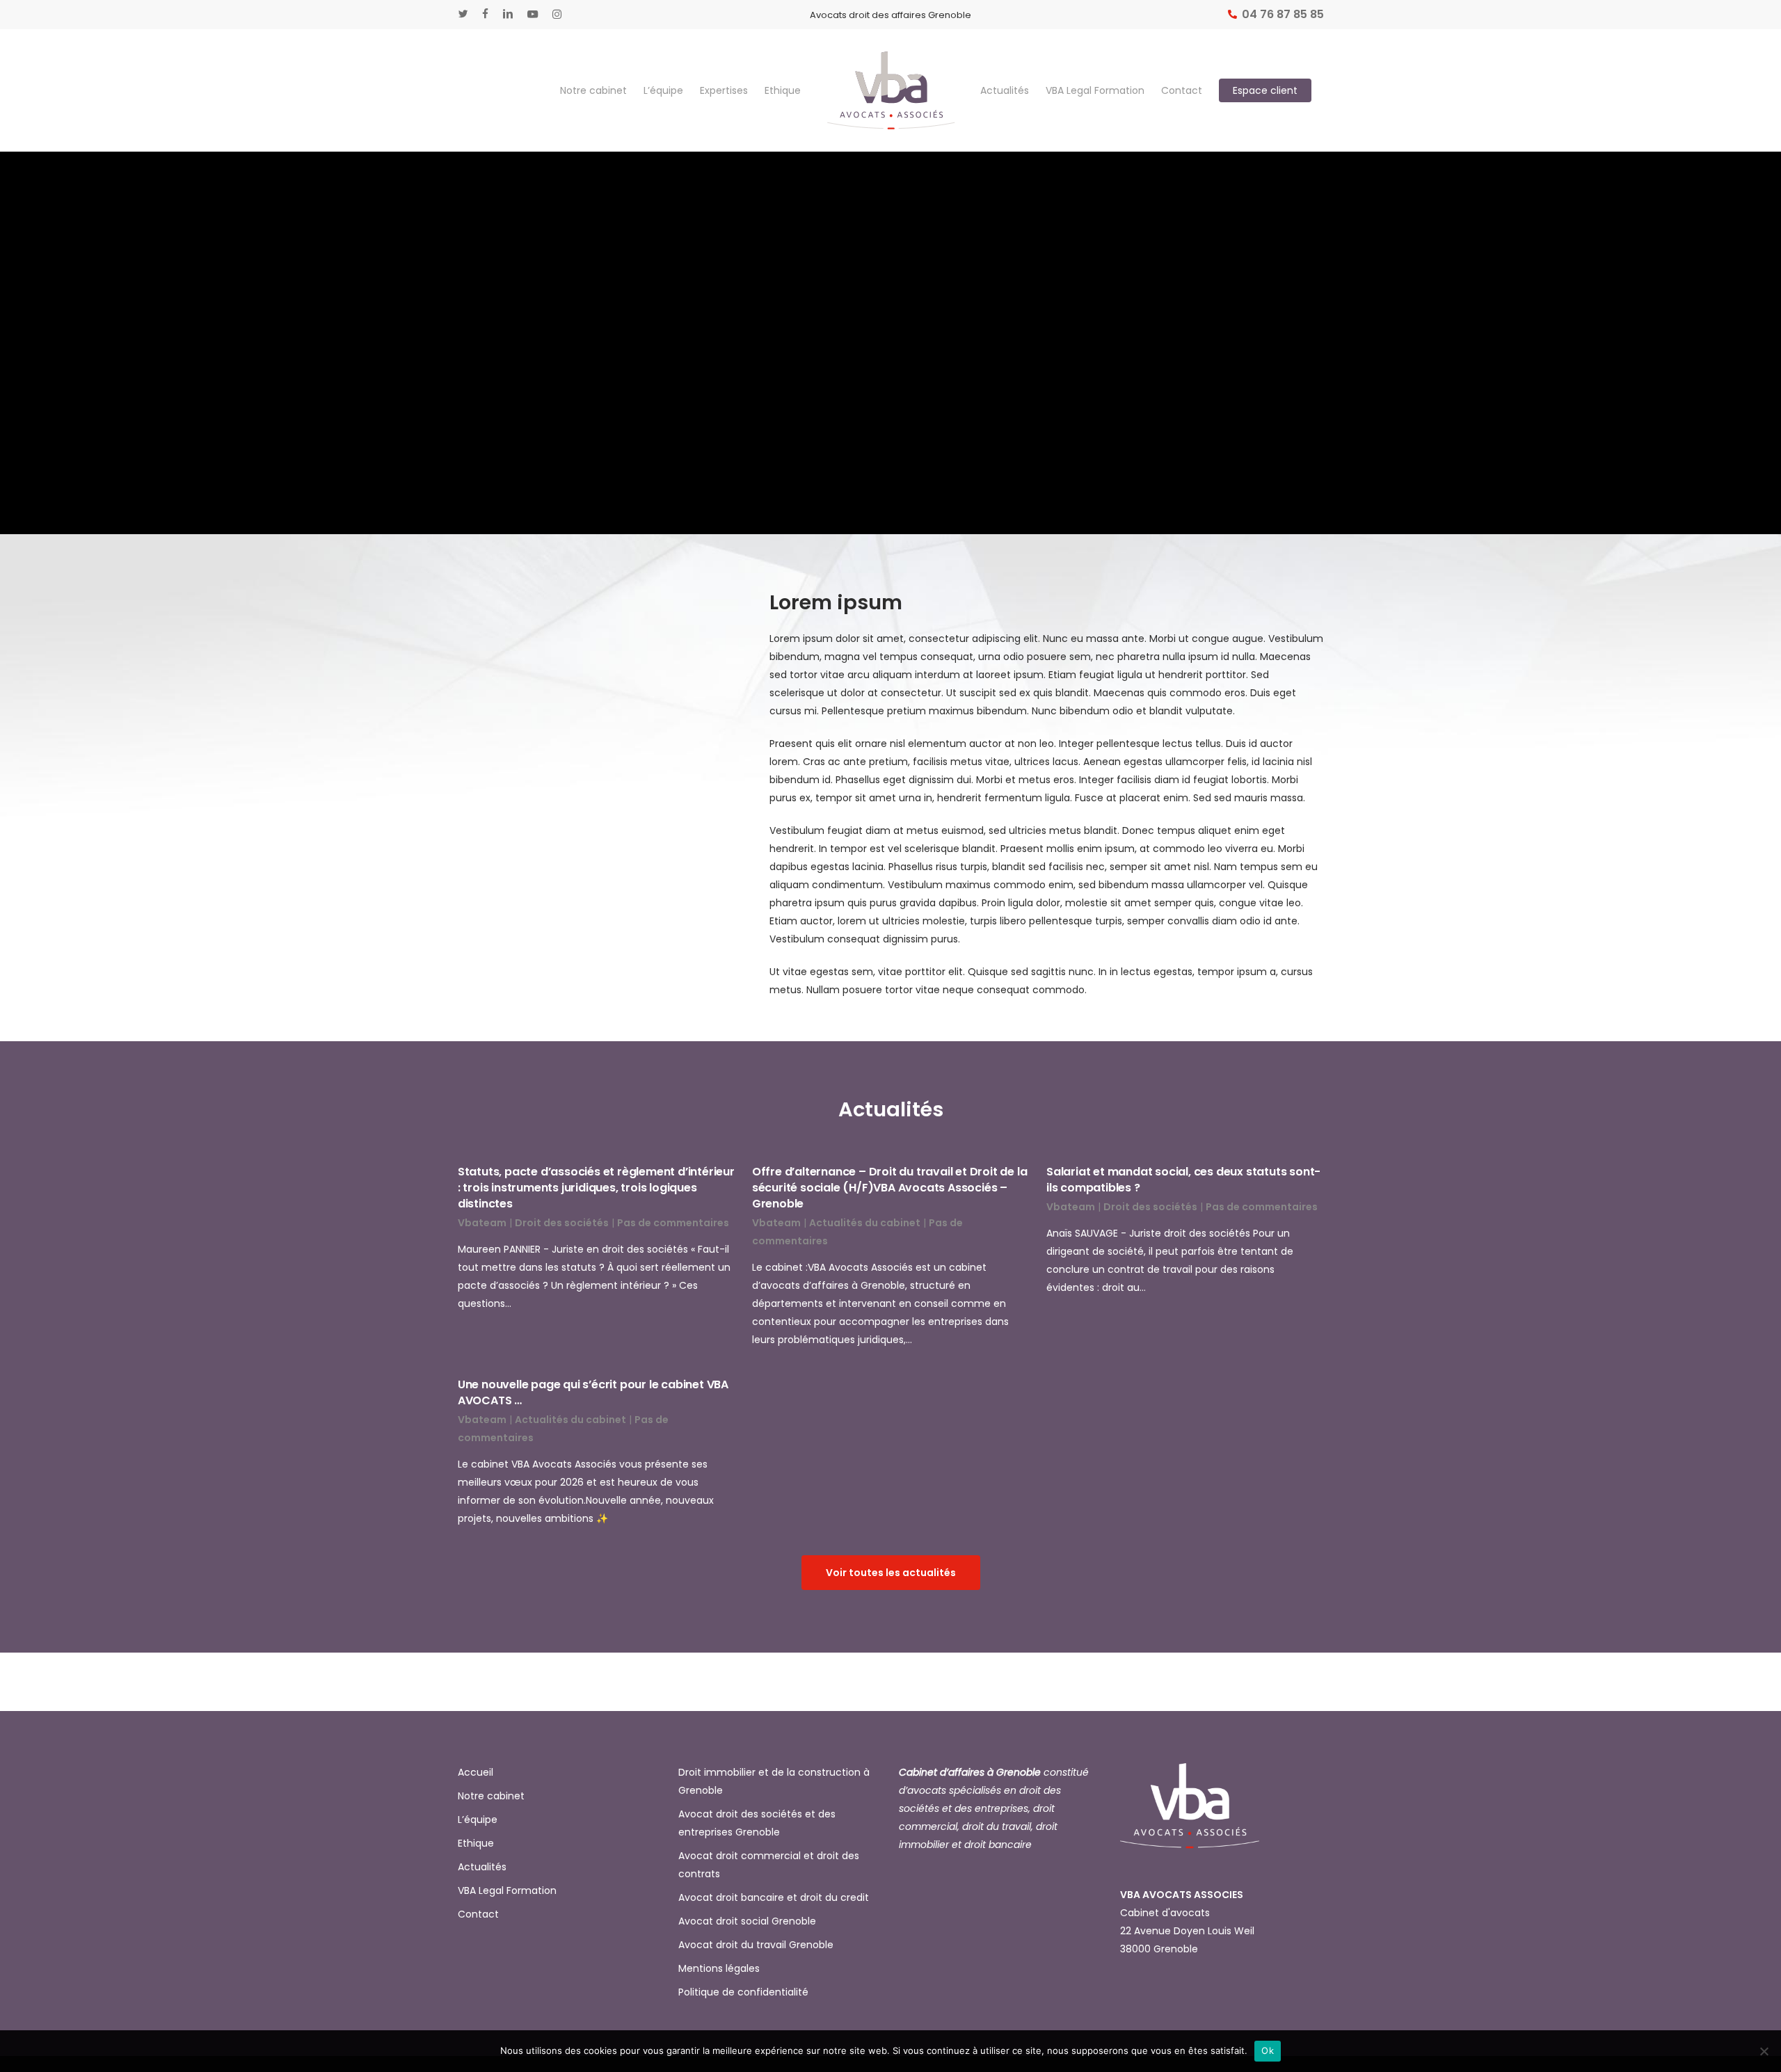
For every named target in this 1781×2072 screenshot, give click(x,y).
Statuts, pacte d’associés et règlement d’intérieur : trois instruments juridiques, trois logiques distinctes (596, 1188)
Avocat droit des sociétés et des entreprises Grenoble (757, 1823)
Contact (478, 1914)
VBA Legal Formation (507, 1890)
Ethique (476, 1843)
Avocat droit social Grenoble (747, 1921)
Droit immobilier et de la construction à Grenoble (774, 1781)
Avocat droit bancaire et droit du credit (774, 1897)
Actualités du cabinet (865, 1223)
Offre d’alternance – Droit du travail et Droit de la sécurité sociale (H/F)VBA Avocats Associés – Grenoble (890, 1188)
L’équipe (478, 1820)
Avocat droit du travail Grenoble (756, 1945)
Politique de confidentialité (743, 1992)
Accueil (476, 1772)
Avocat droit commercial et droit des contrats (769, 1865)
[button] (891, 1573)
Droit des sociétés (562, 1223)
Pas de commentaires (673, 1223)
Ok (1268, 2050)
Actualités (482, 1867)
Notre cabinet (491, 1796)
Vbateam (482, 1223)
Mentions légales (719, 1968)
